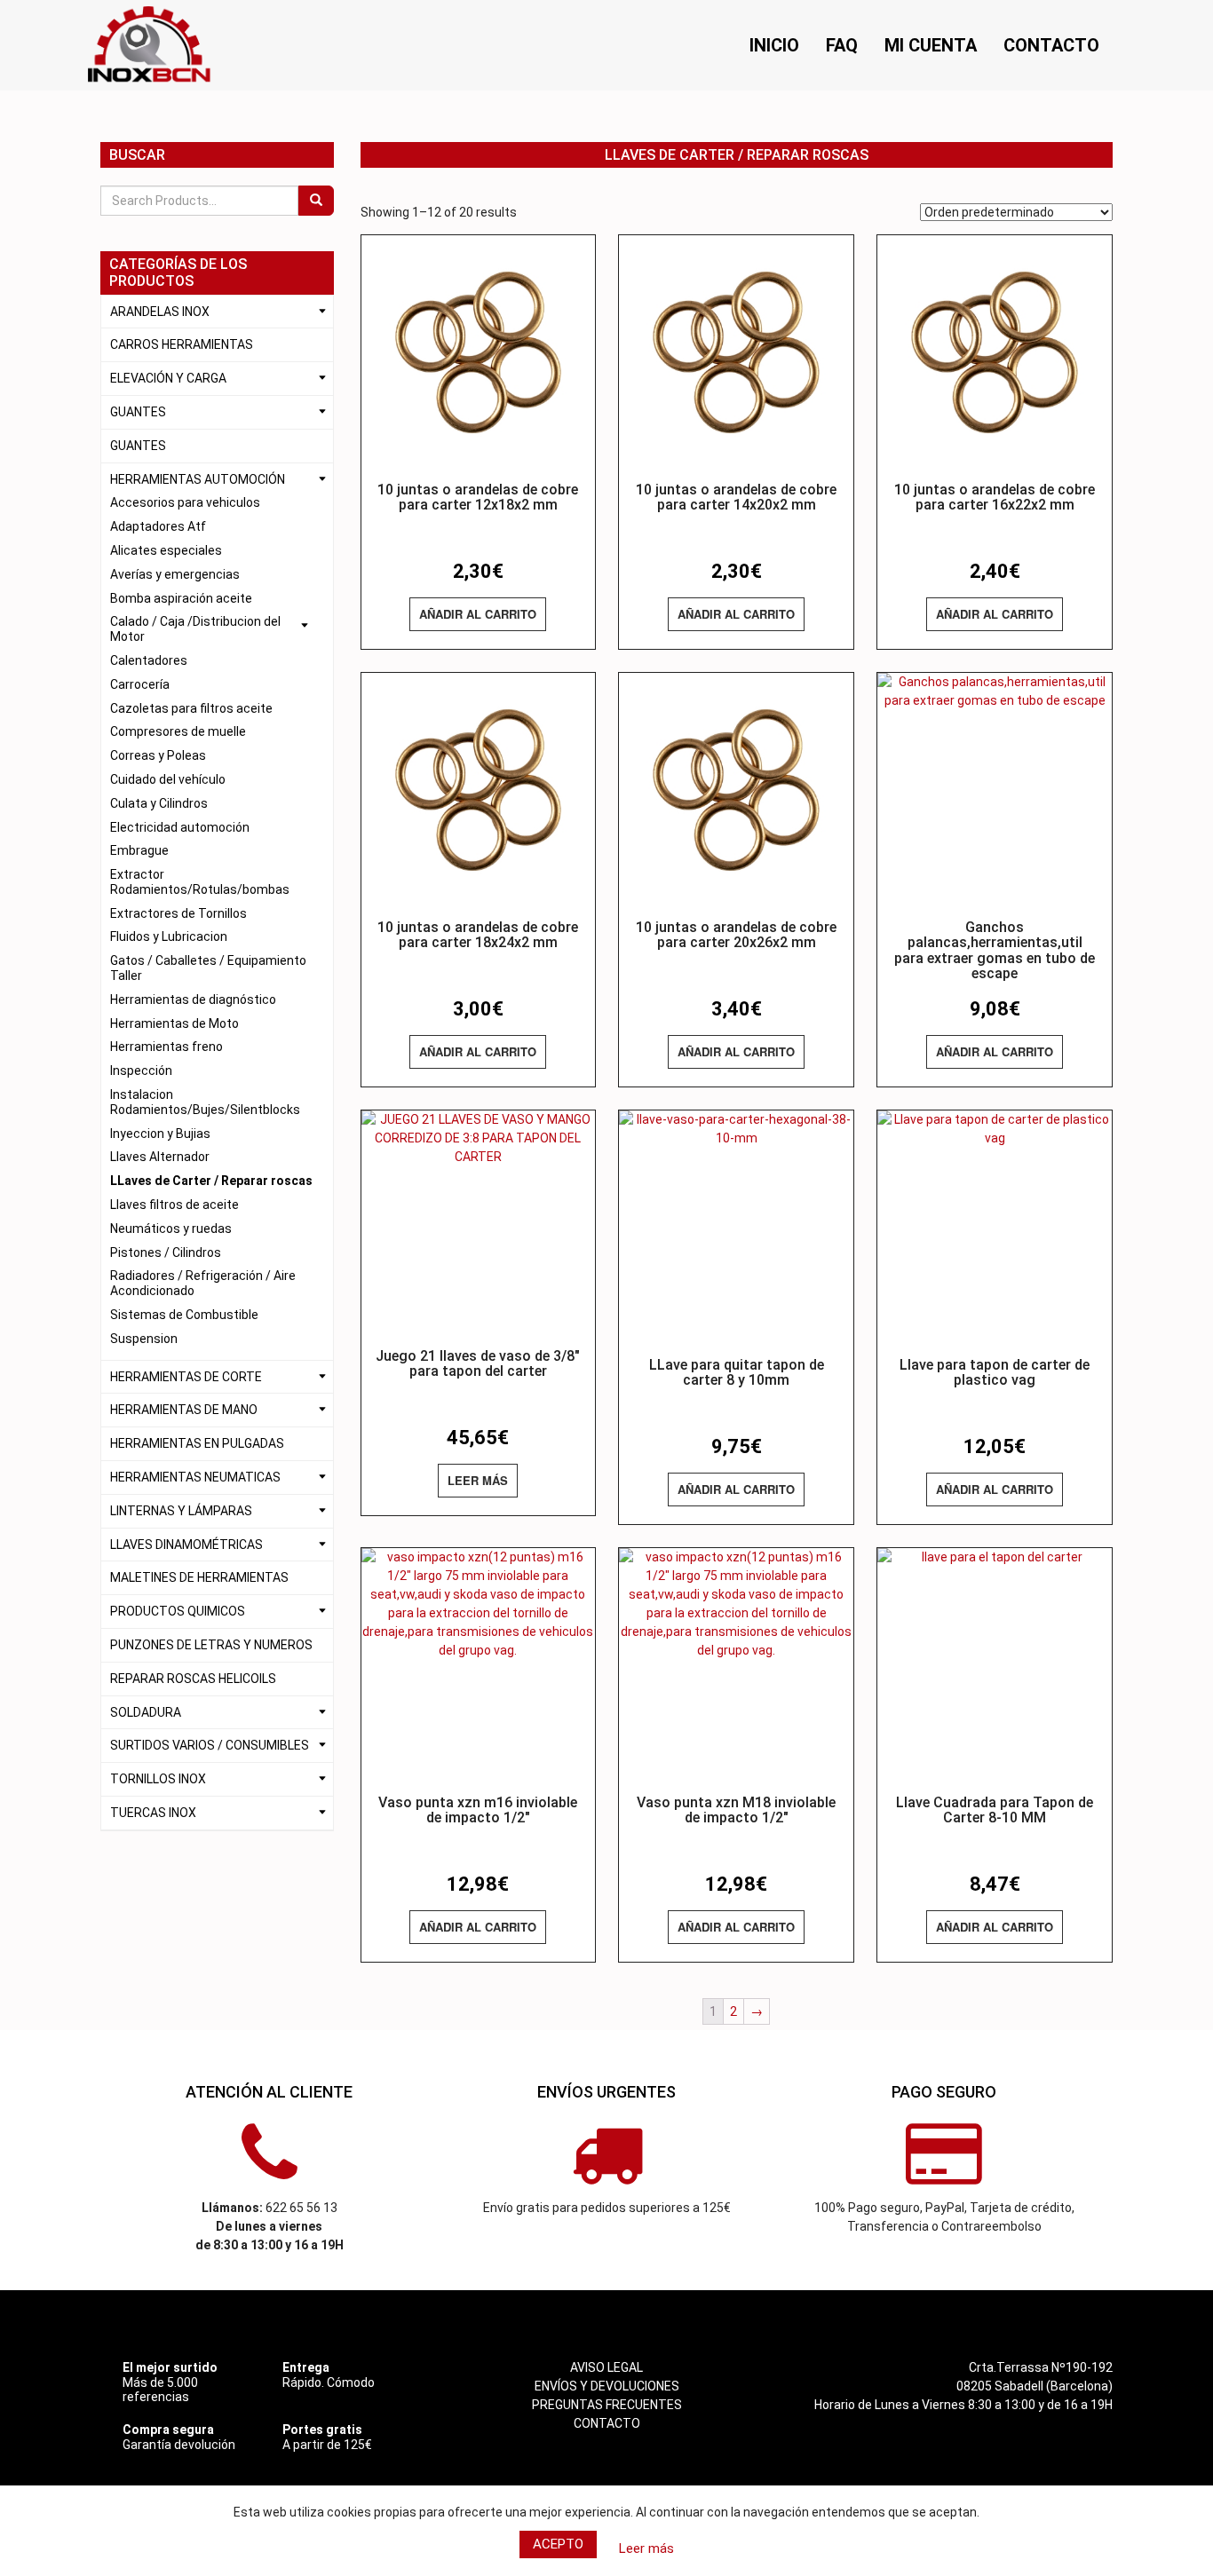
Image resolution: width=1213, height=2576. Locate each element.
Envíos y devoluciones (607, 2386)
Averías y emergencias (175, 574)
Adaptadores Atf (158, 526)
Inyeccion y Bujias (160, 1134)
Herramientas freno (166, 1047)
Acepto (558, 2544)
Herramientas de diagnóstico (193, 1000)
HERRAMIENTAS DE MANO (184, 1410)
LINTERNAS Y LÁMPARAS (181, 1511)
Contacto (1051, 45)
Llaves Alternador (160, 1157)
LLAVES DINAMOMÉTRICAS (186, 1545)
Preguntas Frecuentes (607, 2405)
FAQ (842, 45)
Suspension (144, 1339)
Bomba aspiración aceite (181, 598)
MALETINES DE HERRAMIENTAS (199, 1577)
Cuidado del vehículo (168, 779)
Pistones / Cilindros (166, 1252)
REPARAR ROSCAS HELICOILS (193, 1679)
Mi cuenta (931, 45)
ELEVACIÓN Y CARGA (168, 378)
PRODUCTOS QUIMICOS (178, 1611)
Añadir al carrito (478, 614)
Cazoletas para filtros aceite (191, 708)
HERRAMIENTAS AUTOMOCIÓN (198, 479)
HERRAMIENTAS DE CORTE (186, 1377)
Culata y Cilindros (159, 803)
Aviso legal (606, 2367)
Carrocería (140, 684)
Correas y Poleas (158, 755)
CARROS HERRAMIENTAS (182, 344)
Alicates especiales (166, 550)
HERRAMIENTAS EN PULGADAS (197, 1443)
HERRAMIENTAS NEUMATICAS (195, 1477)
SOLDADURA (146, 1712)
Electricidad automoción (180, 827)
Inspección (141, 1071)
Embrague (139, 850)
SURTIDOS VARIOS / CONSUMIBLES (210, 1745)
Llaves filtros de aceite (174, 1205)
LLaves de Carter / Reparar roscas (211, 1181)
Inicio (774, 45)
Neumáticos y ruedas (171, 1229)
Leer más (478, 1480)
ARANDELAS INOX (160, 312)
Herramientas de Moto (174, 1023)
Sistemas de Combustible (184, 1315)
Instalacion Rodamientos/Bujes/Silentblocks (205, 1102)
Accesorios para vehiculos (185, 502)
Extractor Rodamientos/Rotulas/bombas (200, 882)
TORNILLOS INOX (158, 1779)
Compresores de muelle (178, 731)
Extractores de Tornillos (178, 913)
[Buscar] (316, 201)
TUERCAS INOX (153, 1813)
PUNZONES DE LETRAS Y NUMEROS (211, 1645)
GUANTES (138, 412)
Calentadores (149, 660)
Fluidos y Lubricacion (169, 936)
